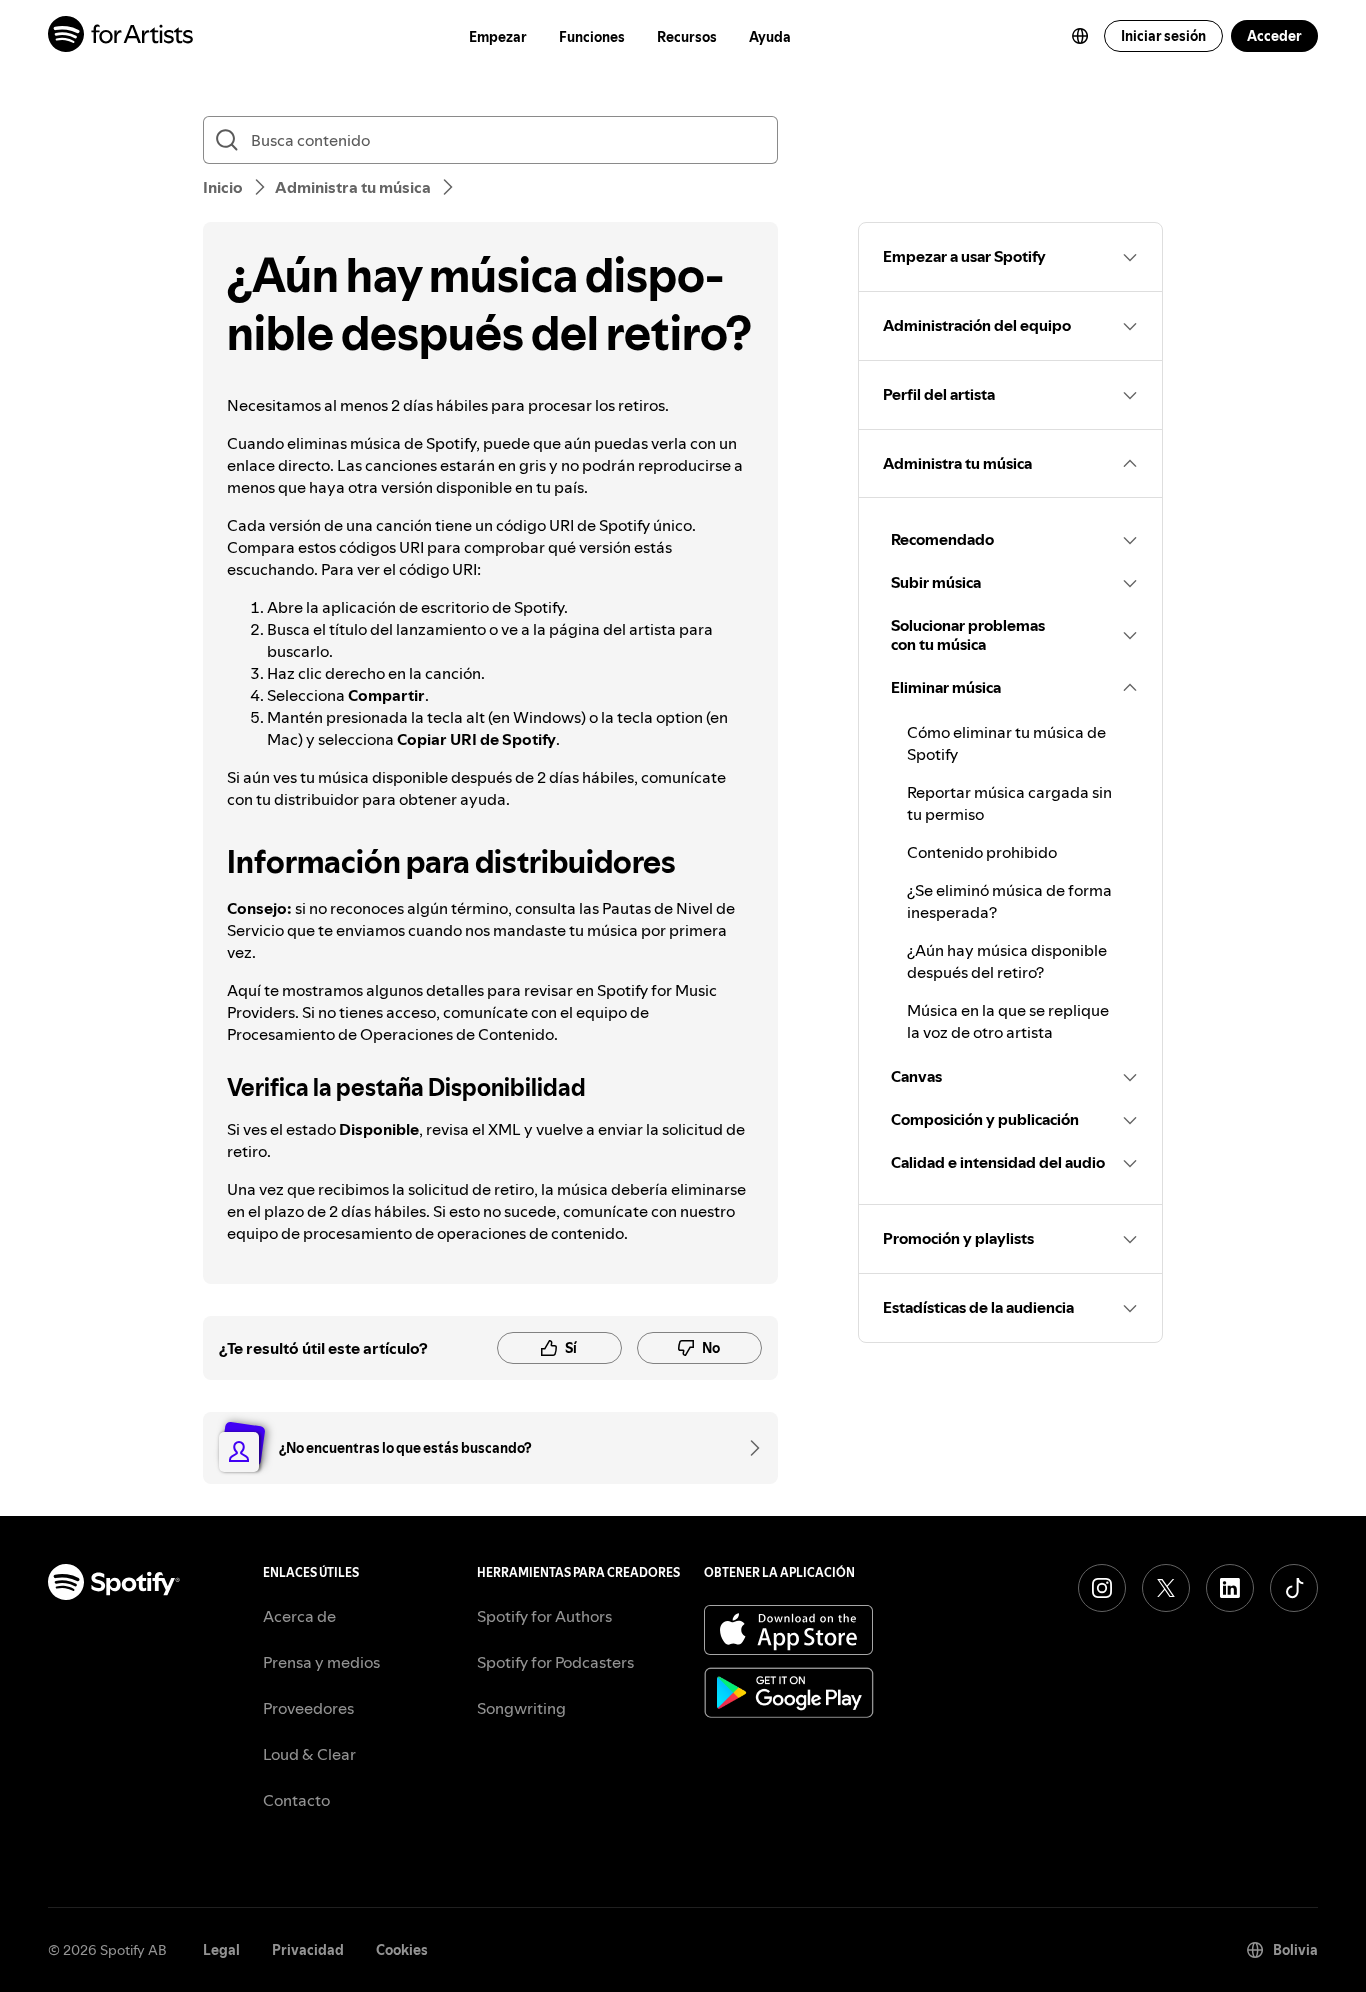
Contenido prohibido (982, 852)
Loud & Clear (309, 1754)
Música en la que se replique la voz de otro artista (1008, 1021)
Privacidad (308, 1950)
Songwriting (521, 1708)
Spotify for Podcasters (555, 1662)
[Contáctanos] (748, 1448)
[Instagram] (1102, 1588)
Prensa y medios (321, 1662)
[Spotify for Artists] (121, 36)
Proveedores (308, 1708)
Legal (221, 1950)
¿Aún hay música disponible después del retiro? (1007, 961)
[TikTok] (1294, 1588)
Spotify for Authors (544, 1616)
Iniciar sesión (1163, 36)
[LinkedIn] (1230, 1588)
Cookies (402, 1950)
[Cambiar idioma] (1080, 36)
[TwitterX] (1166, 1588)
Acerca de (299, 1616)
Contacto (296, 1800)
